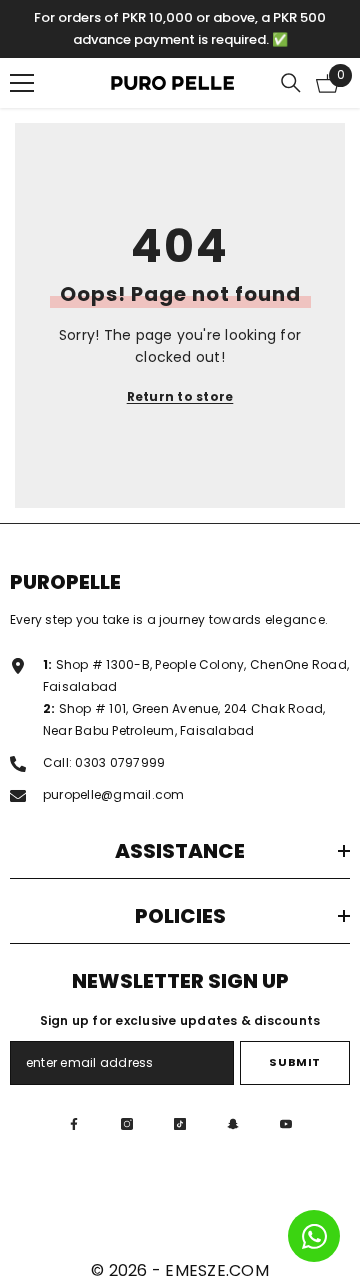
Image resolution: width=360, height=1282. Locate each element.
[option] (180, 29)
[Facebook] (74, 1124)
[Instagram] (127, 1124)
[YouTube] (286, 1124)
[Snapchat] (233, 1124)
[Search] (291, 83)
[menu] (22, 83)
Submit (294, 1062)
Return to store (180, 396)
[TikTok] (180, 1124)
